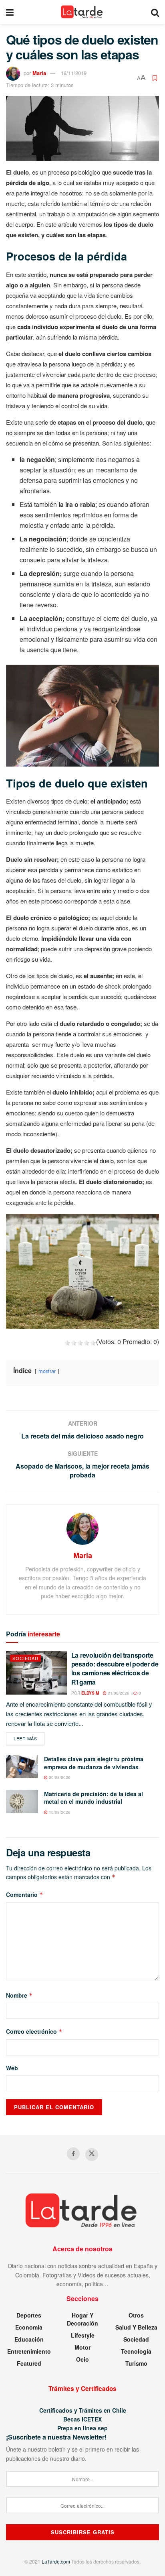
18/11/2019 (74, 73)
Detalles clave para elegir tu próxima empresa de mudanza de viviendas (94, 1763)
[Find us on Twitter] (92, 2155)
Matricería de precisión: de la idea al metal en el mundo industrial (94, 1798)
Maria (39, 73)
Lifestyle (83, 2335)
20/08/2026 (59, 1777)
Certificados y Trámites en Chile (83, 2410)
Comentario (25, 1894)
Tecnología (136, 2351)
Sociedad (25, 1658)
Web (12, 2068)
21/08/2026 (118, 1693)
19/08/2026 (59, 1812)
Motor (82, 2347)
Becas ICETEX (82, 2419)
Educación (29, 2339)
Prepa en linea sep (82, 2428)
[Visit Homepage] (82, 12)
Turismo (136, 2363)
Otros (136, 2315)
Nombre (19, 1995)
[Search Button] (155, 12)
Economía (29, 2327)
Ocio (82, 2359)
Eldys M (90, 1693)
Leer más (29, 1738)
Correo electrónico (34, 2031)
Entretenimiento (29, 2351)
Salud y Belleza (136, 2327)
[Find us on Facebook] (73, 2154)
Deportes (29, 2315)
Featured (29, 2363)
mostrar (47, 1371)
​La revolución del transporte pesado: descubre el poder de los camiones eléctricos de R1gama (115, 1668)
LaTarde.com (56, 2561)
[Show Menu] (10, 12)
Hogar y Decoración (82, 2319)
